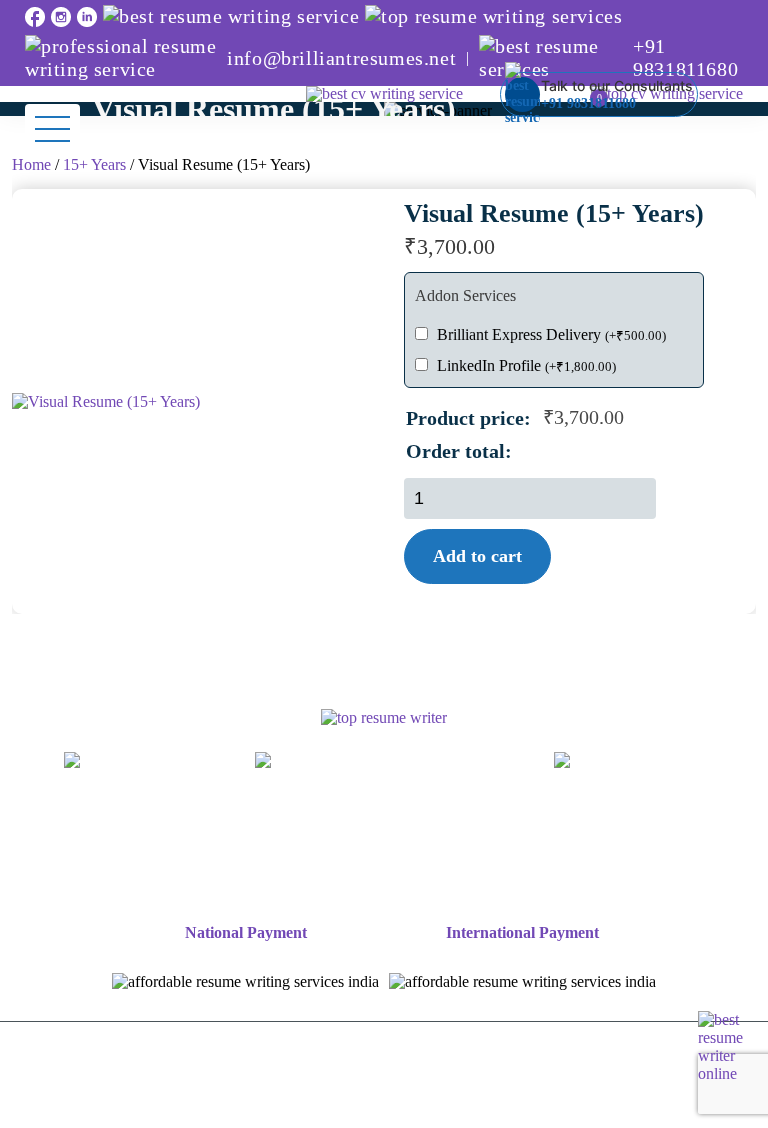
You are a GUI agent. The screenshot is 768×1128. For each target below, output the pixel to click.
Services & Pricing (249, 829)
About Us (126, 829)
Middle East (302, 871)
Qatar (386, 871)
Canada (147, 871)
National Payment (246, 932)
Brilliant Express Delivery (551, 334)
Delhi (439, 829)
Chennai (169, 850)
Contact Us (607, 871)
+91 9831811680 (685, 57)
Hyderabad (442, 850)
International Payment (522, 932)
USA (715, 850)
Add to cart (477, 556)
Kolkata (530, 850)
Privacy (401, 1103)
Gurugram (256, 850)
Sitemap (517, 871)
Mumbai (604, 829)
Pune (597, 850)
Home (31, 164)
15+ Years (94, 164)
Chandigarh (77, 850)
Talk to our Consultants (617, 94)
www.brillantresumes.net (139, 783)
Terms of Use (300, 1103)
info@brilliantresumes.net (341, 58)
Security (485, 1103)
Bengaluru (516, 829)
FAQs (447, 871)
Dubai (216, 871)
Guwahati (348, 850)
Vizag (656, 850)
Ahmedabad (698, 829)
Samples (368, 829)
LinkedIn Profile (526, 365)
